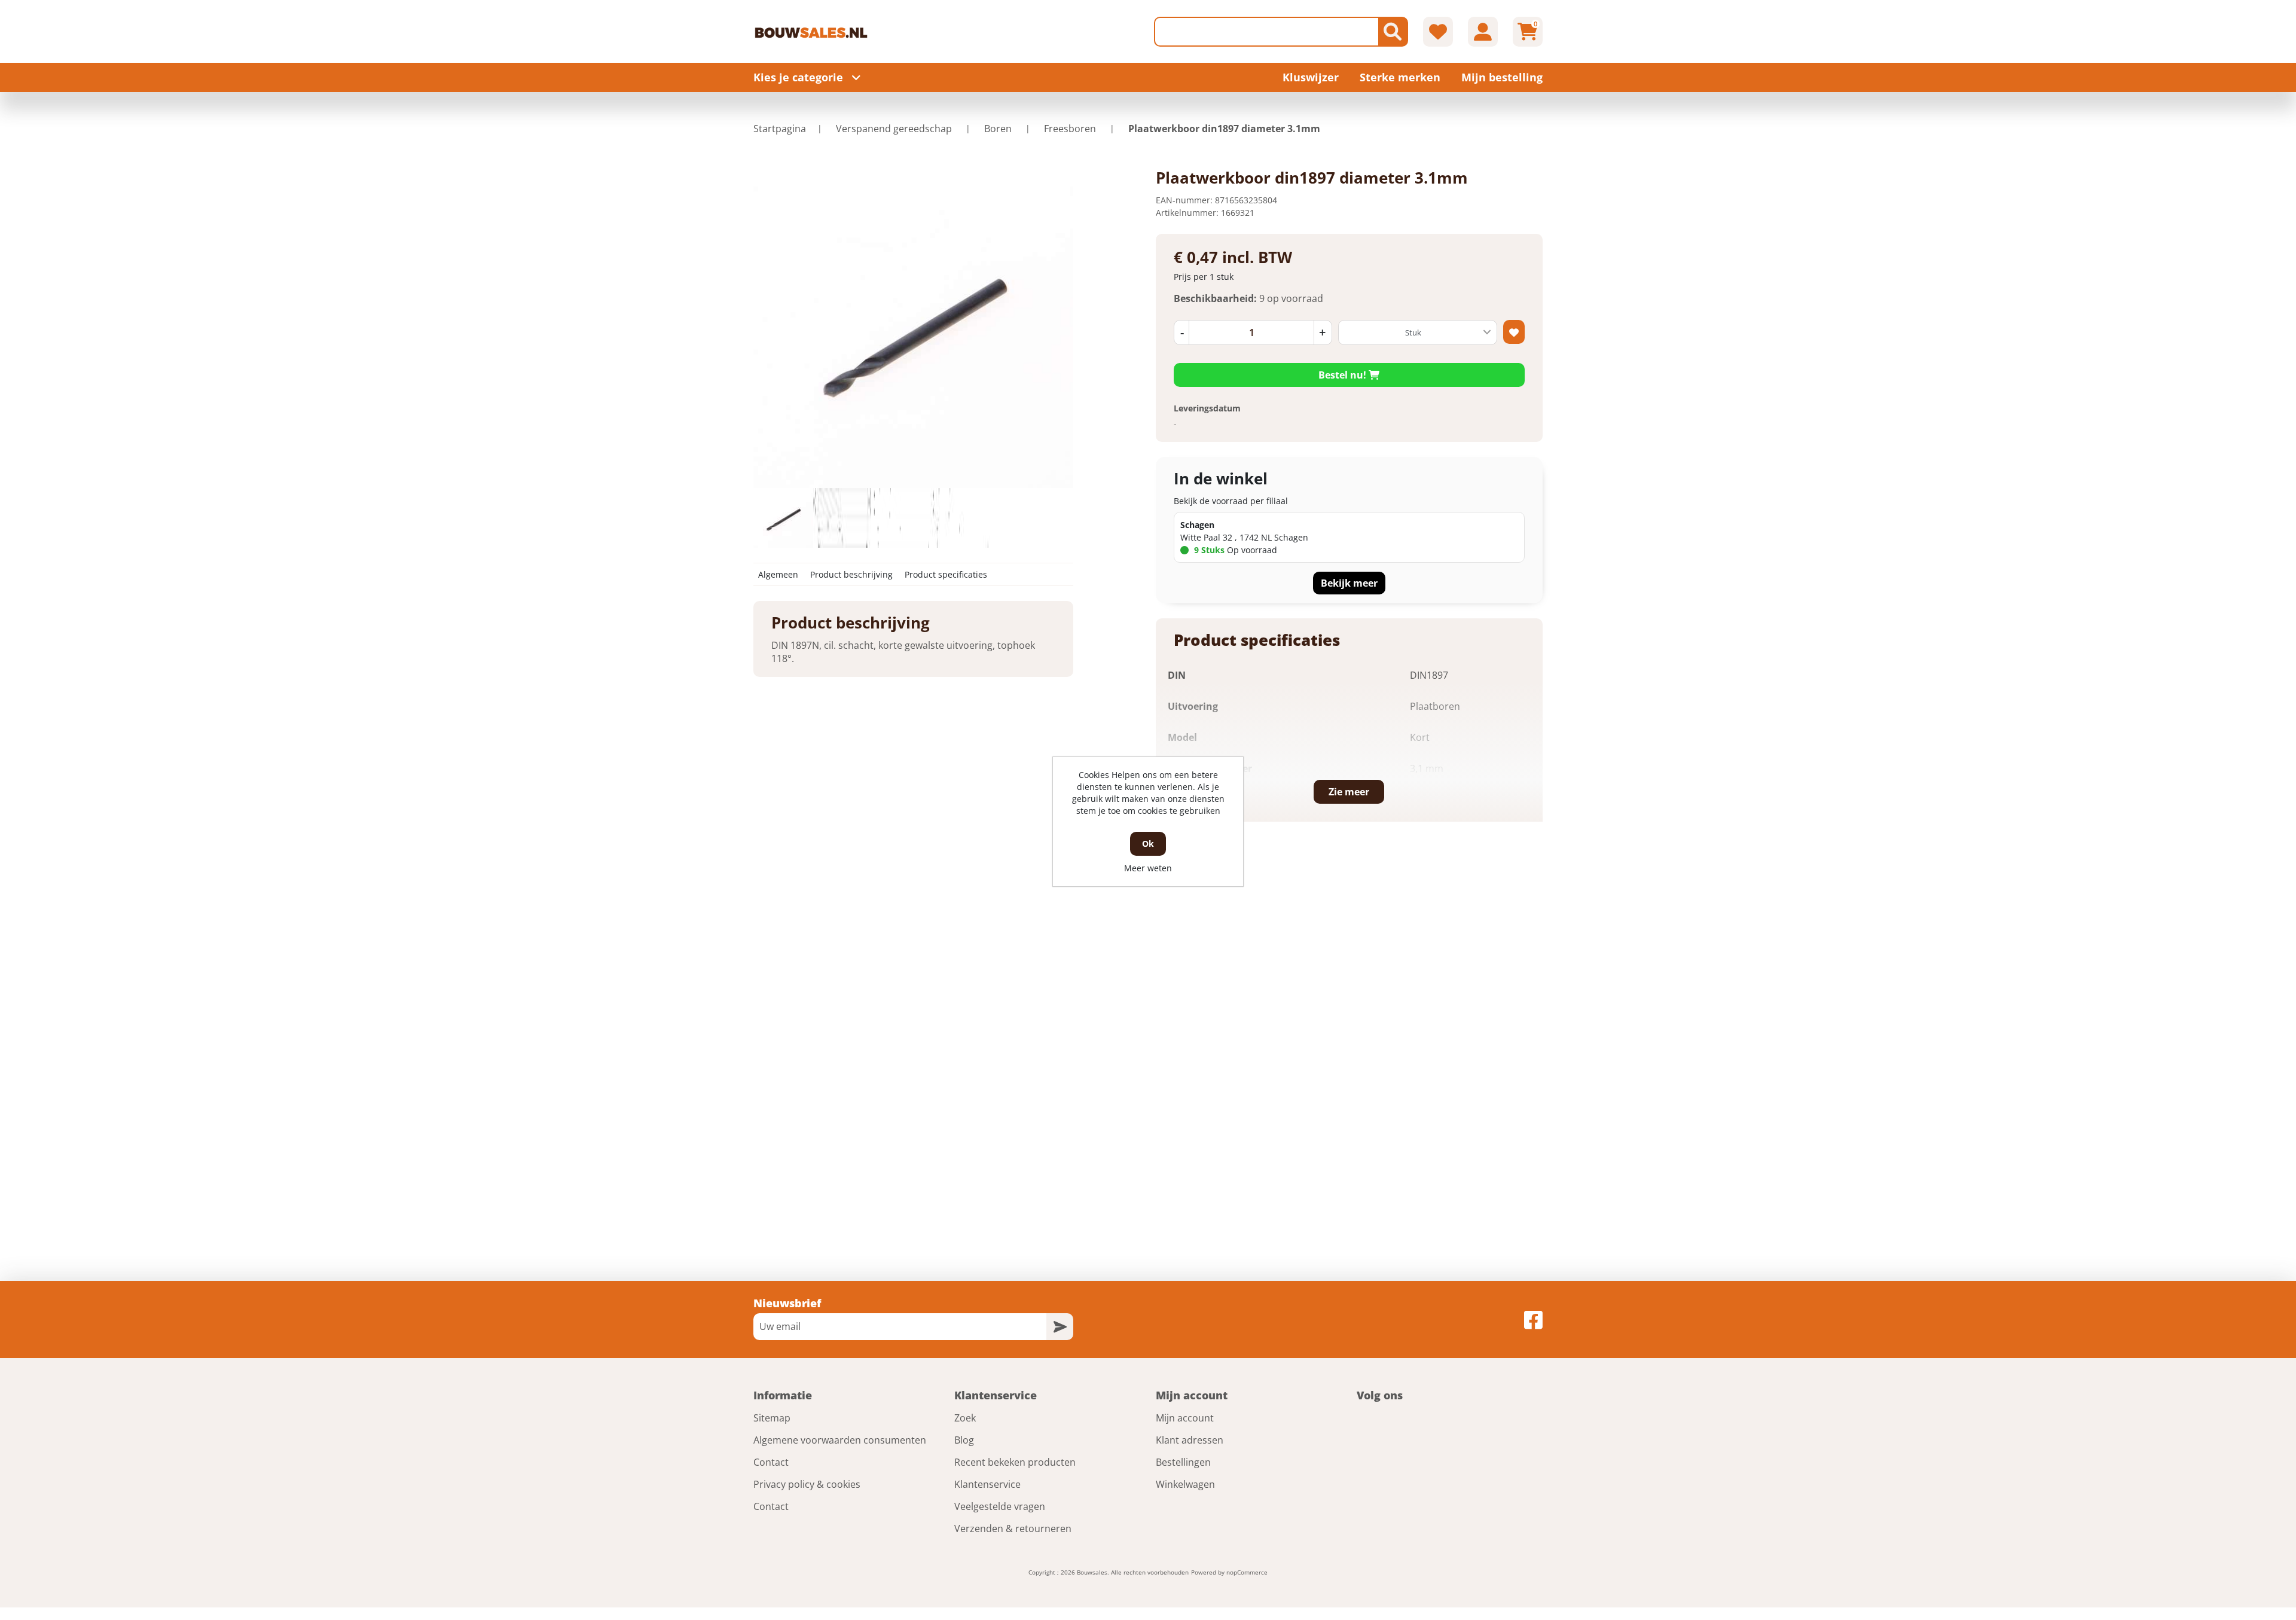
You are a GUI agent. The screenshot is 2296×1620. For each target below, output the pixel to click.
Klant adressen (1190, 1440)
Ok (1148, 843)
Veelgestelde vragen (1000, 1506)
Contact (771, 1462)
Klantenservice (987, 1484)
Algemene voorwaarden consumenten (840, 1440)
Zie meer (1349, 792)
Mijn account (1185, 1418)
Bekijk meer (1349, 583)
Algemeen (778, 574)
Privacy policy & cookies (807, 1484)
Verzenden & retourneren (1013, 1529)
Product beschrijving (851, 574)
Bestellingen (1183, 1462)
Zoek (965, 1418)
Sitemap (772, 1418)
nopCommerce (1247, 1572)
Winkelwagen (1185, 1484)
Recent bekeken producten (1015, 1462)
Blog (964, 1440)
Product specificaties (946, 574)
